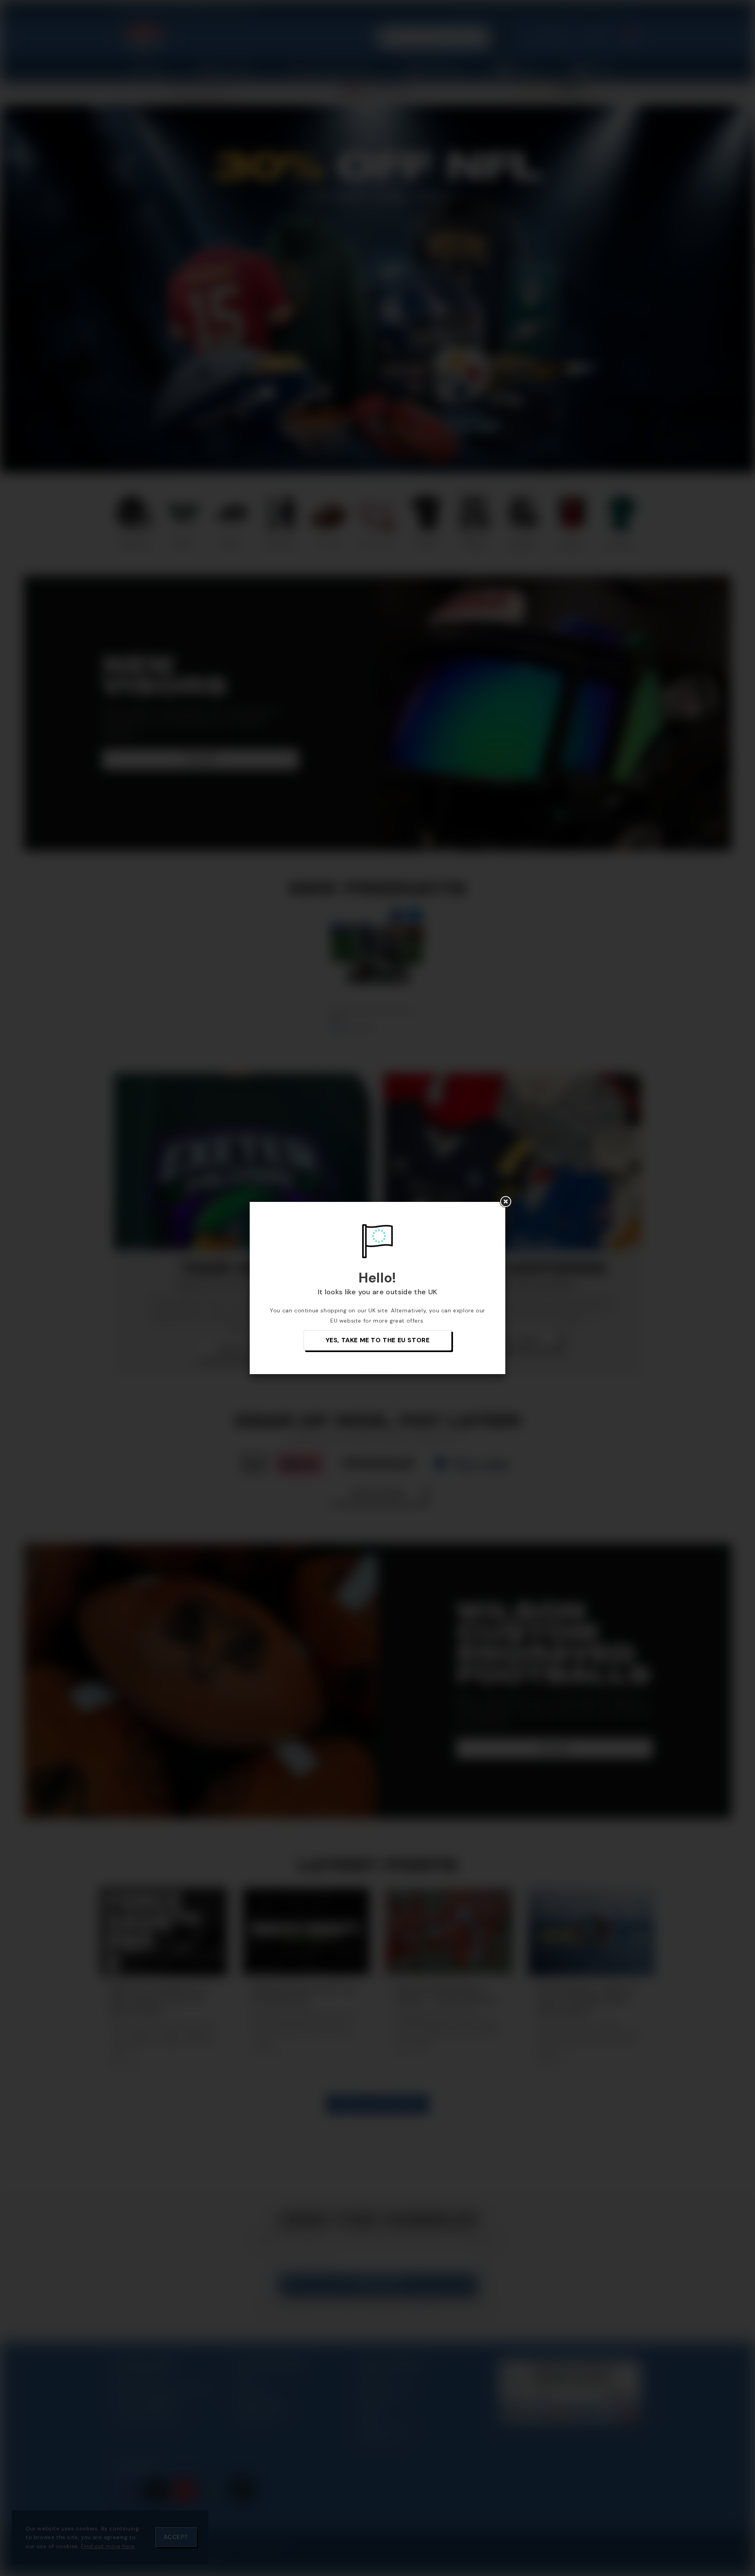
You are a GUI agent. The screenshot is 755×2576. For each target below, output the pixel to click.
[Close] (505, 1202)
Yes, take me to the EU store (378, 1340)
